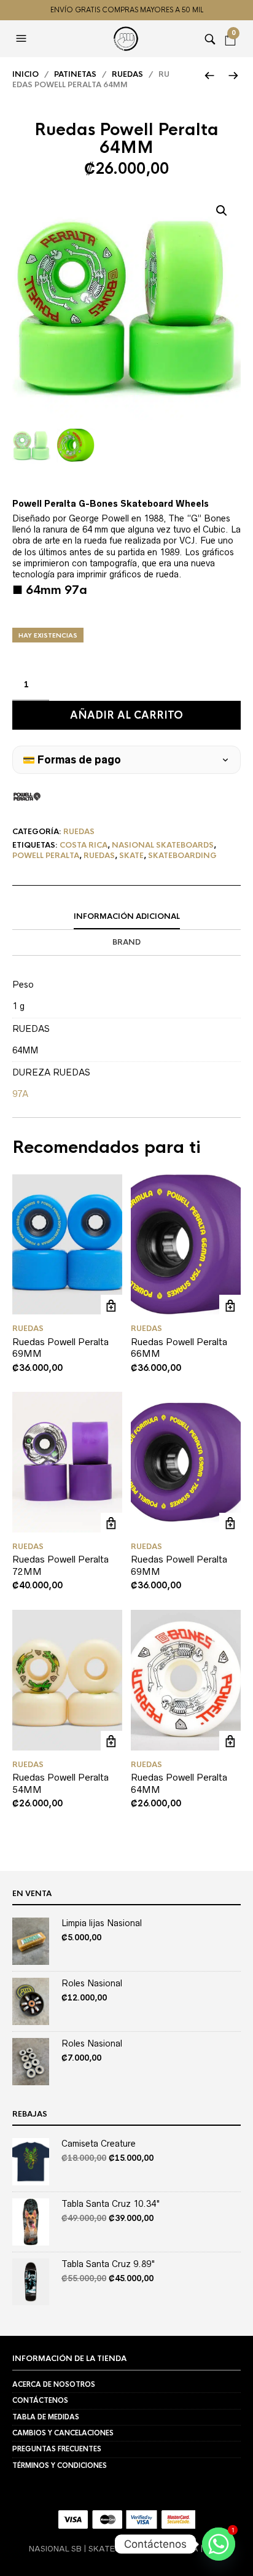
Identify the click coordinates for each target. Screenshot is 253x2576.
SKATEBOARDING (182, 856)
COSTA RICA (84, 845)
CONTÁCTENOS (40, 2400)
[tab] (126, 917)
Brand (126, 942)
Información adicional (127, 916)
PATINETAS (75, 74)
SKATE (131, 856)
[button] (23, 39)
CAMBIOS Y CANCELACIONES (63, 2433)
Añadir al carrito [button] (111, 1306)
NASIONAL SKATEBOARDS (163, 845)
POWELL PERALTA (46, 856)
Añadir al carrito (126, 715)
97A (20, 1094)
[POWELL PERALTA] (27, 797)
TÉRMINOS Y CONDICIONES (60, 2465)
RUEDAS (127, 74)
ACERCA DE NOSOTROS (54, 2384)
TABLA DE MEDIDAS (46, 2417)
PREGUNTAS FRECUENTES (57, 2449)
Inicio (25, 74)
